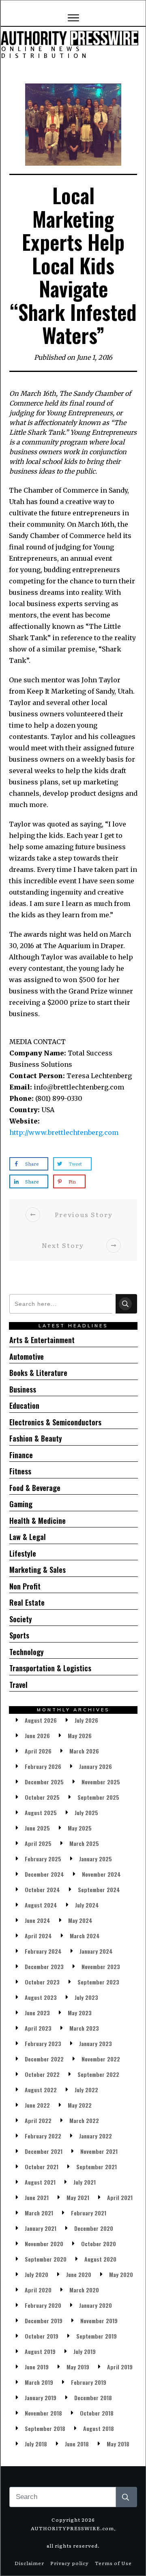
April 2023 (38, 2028)
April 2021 (120, 2197)
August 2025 (41, 1812)
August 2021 (40, 2182)
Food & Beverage (35, 1488)
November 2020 (44, 2244)
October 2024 (42, 1889)
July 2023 (86, 1997)
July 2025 (86, 1812)
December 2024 (44, 1874)
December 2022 (44, 2059)
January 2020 (96, 2305)
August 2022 (41, 2090)
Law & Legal (28, 1537)
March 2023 (84, 2028)
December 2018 (93, 2398)
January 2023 (96, 2043)
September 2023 (98, 1982)
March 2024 (85, 1936)
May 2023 (80, 2013)
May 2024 (80, 1920)
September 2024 (99, 1889)
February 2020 (43, 2305)
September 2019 (97, 2336)
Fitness (20, 1471)
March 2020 (84, 2290)
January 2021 (41, 2228)
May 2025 (80, 1828)
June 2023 (37, 2013)
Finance (21, 1455)
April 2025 (38, 1843)
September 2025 (98, 1797)
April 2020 (38, 2290)
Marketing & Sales (38, 1570)
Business (23, 1389)
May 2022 (80, 2105)
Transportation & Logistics (50, 1668)
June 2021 (37, 2197)
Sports (19, 1635)
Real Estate (27, 1602)
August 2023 (41, 1997)
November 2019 (99, 2321)
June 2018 (77, 2444)
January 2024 (96, 1951)
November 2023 (101, 1966)
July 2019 (85, 2351)
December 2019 (44, 2321)
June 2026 (37, 1735)
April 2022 (38, 2120)
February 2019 (89, 2382)
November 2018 (43, 2413)
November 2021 (99, 2151)
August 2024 (41, 1905)
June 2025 (37, 1828)
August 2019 (40, 2351)
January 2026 (96, 1766)
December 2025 (44, 1782)
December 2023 (44, 1966)
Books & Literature (38, 1373)
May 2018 (118, 2444)
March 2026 (84, 1751)
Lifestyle (23, 1553)
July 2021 (85, 2182)
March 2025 (84, 1843)
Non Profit (25, 1586)
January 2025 (96, 1859)
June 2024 (38, 1920)
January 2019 (41, 2398)
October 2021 (42, 2167)
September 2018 (45, 2428)
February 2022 (43, 2136)
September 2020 (46, 2259)
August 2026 (41, 1720)
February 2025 (43, 1859)
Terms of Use (113, 2563)
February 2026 (43, 1766)
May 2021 (78, 2197)
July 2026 (86, 1720)
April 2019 (120, 2367)
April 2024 (38, 1936)
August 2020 (100, 2259)
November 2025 (101, 1782)
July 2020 (36, 2274)
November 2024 (101, 1874)
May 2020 (121, 2274)
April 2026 (38, 1751)
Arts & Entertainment (42, 1340)
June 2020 (79, 2274)
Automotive (27, 1356)
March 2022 (84, 2120)
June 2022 (37, 2105)
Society (21, 1619)
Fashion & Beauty (36, 1438)
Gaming (21, 1504)
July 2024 (87, 1905)
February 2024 (43, 1951)
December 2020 (94, 2228)
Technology (27, 1652)
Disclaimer (29, 2563)
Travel (18, 1685)
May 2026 (80, 1735)
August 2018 (99, 2428)
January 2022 (96, 2136)
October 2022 (42, 2074)
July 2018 (36, 2444)
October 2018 (97, 2413)
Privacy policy (70, 2563)
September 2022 (98, 2074)
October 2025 (42, 1797)
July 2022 (86, 2090)
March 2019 (39, 2382)
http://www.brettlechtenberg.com (64, 1132)
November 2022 (101, 2059)
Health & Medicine (38, 1521)
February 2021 (89, 2213)
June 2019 (37, 2367)
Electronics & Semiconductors (55, 1422)
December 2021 (44, 2151)
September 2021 (97, 2167)
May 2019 (78, 2367)
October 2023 (42, 1982)
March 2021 (39, 2213)
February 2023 (43, 2043)
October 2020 (99, 2244)
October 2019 (42, 2336)
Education (24, 1405)
